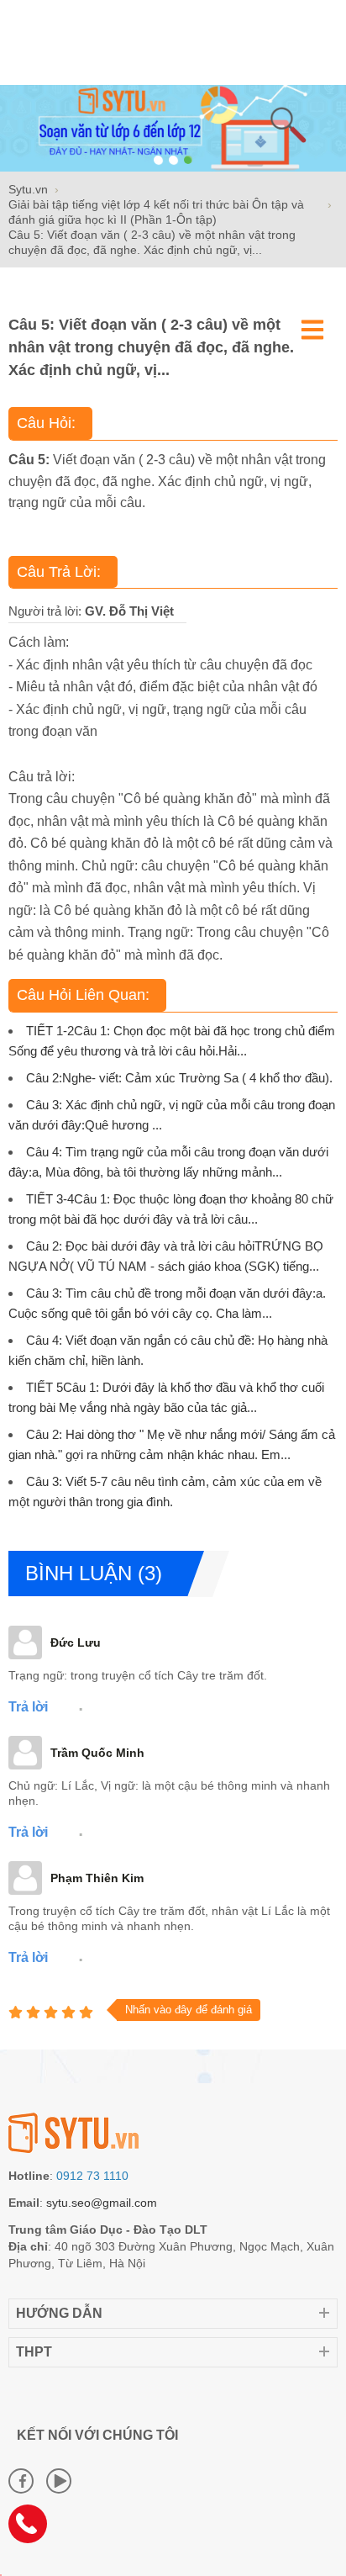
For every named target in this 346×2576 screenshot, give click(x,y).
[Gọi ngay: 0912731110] (34, 2530)
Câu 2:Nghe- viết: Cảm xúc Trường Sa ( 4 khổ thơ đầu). (179, 1078)
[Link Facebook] (21, 2481)
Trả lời (28, 1707)
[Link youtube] (59, 2481)
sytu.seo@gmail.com (102, 2203)
